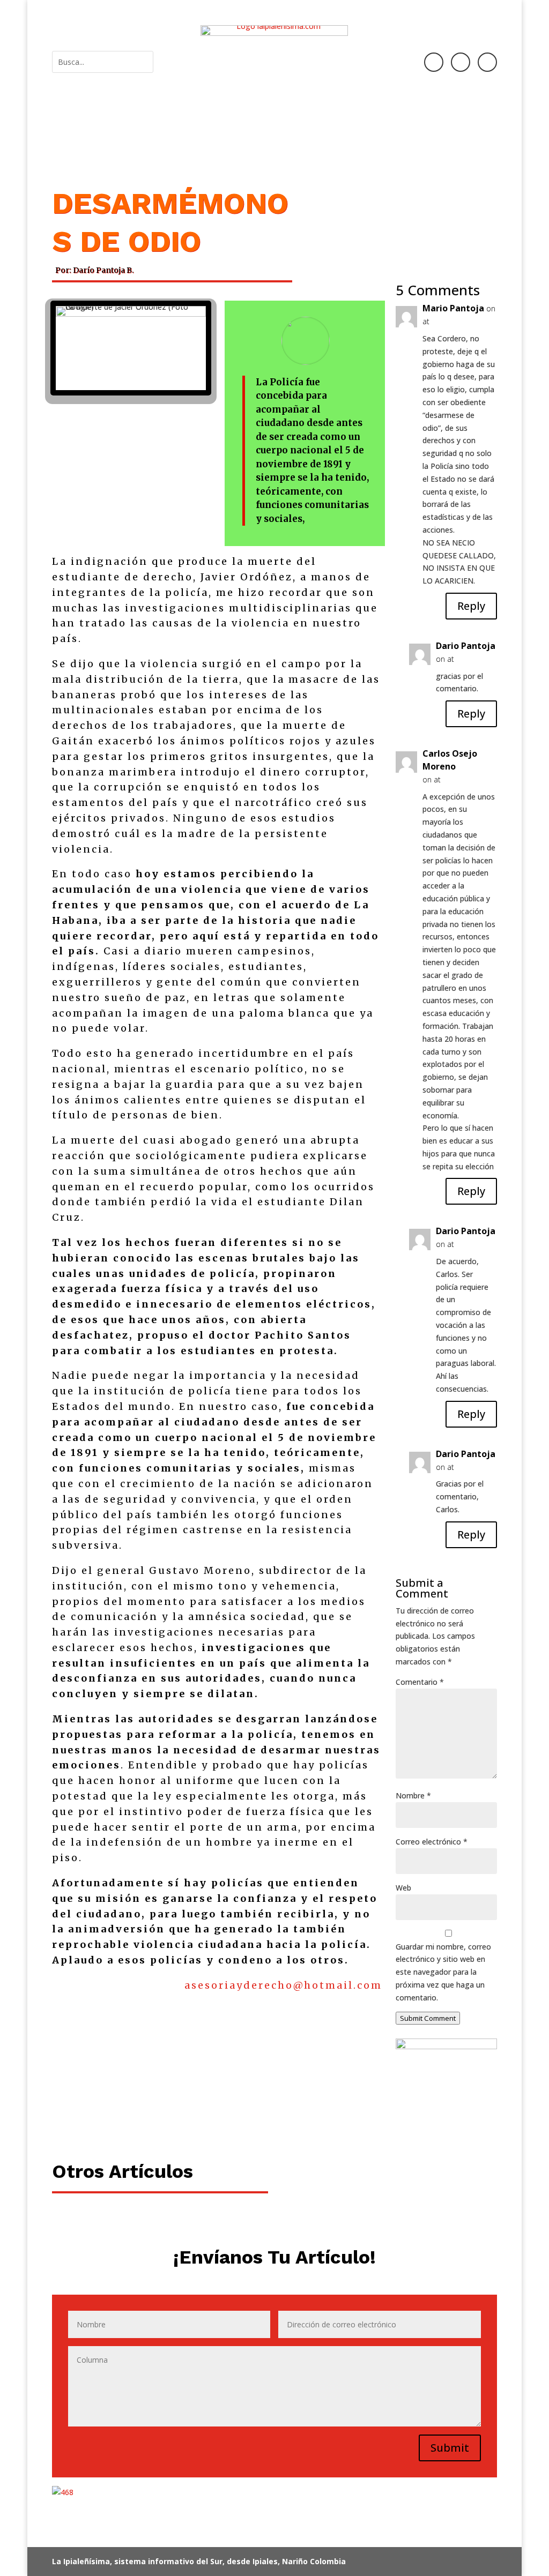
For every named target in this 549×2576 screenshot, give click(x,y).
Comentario (420, 1682)
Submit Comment (428, 2018)
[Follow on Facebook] (434, 62)
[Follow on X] (487, 62)
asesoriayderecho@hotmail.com (283, 1985)
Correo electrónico (432, 1842)
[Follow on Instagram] (461, 62)
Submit (450, 2448)
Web (403, 1888)
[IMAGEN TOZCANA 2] (446, 2095)
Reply (471, 606)
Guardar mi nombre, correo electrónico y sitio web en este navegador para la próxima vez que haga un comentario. (443, 1972)
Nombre (413, 1795)
